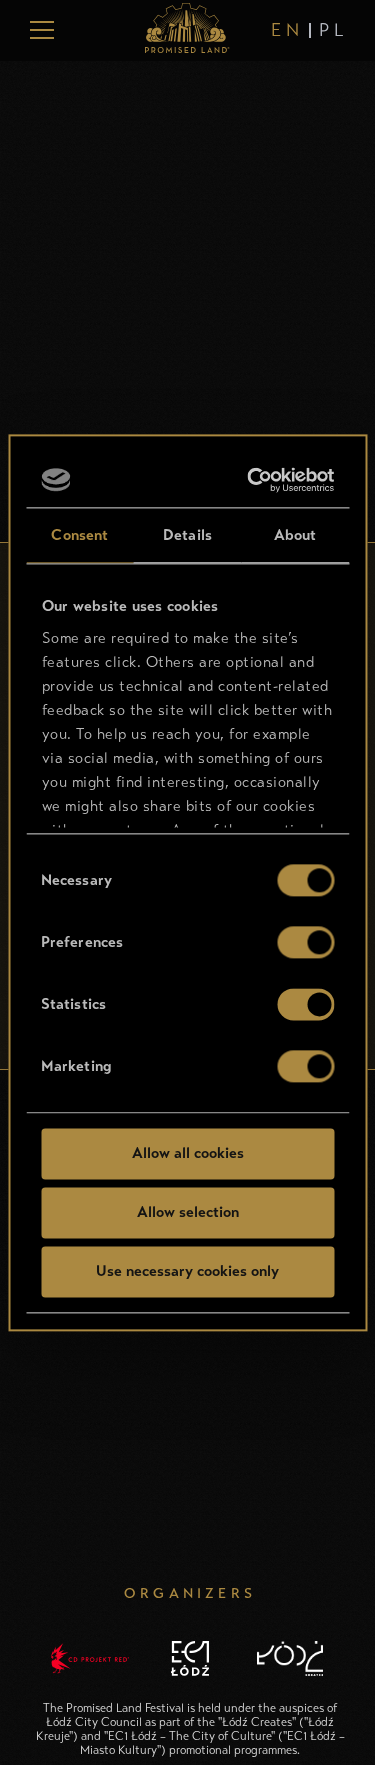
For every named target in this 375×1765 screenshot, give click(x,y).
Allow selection (188, 1212)
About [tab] (295, 535)
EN (287, 30)
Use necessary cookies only (187, 1271)
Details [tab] (187, 535)
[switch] (305, 942)
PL (333, 30)
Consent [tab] (79, 535)
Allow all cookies (188, 1153)
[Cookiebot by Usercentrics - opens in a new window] (254, 480)
